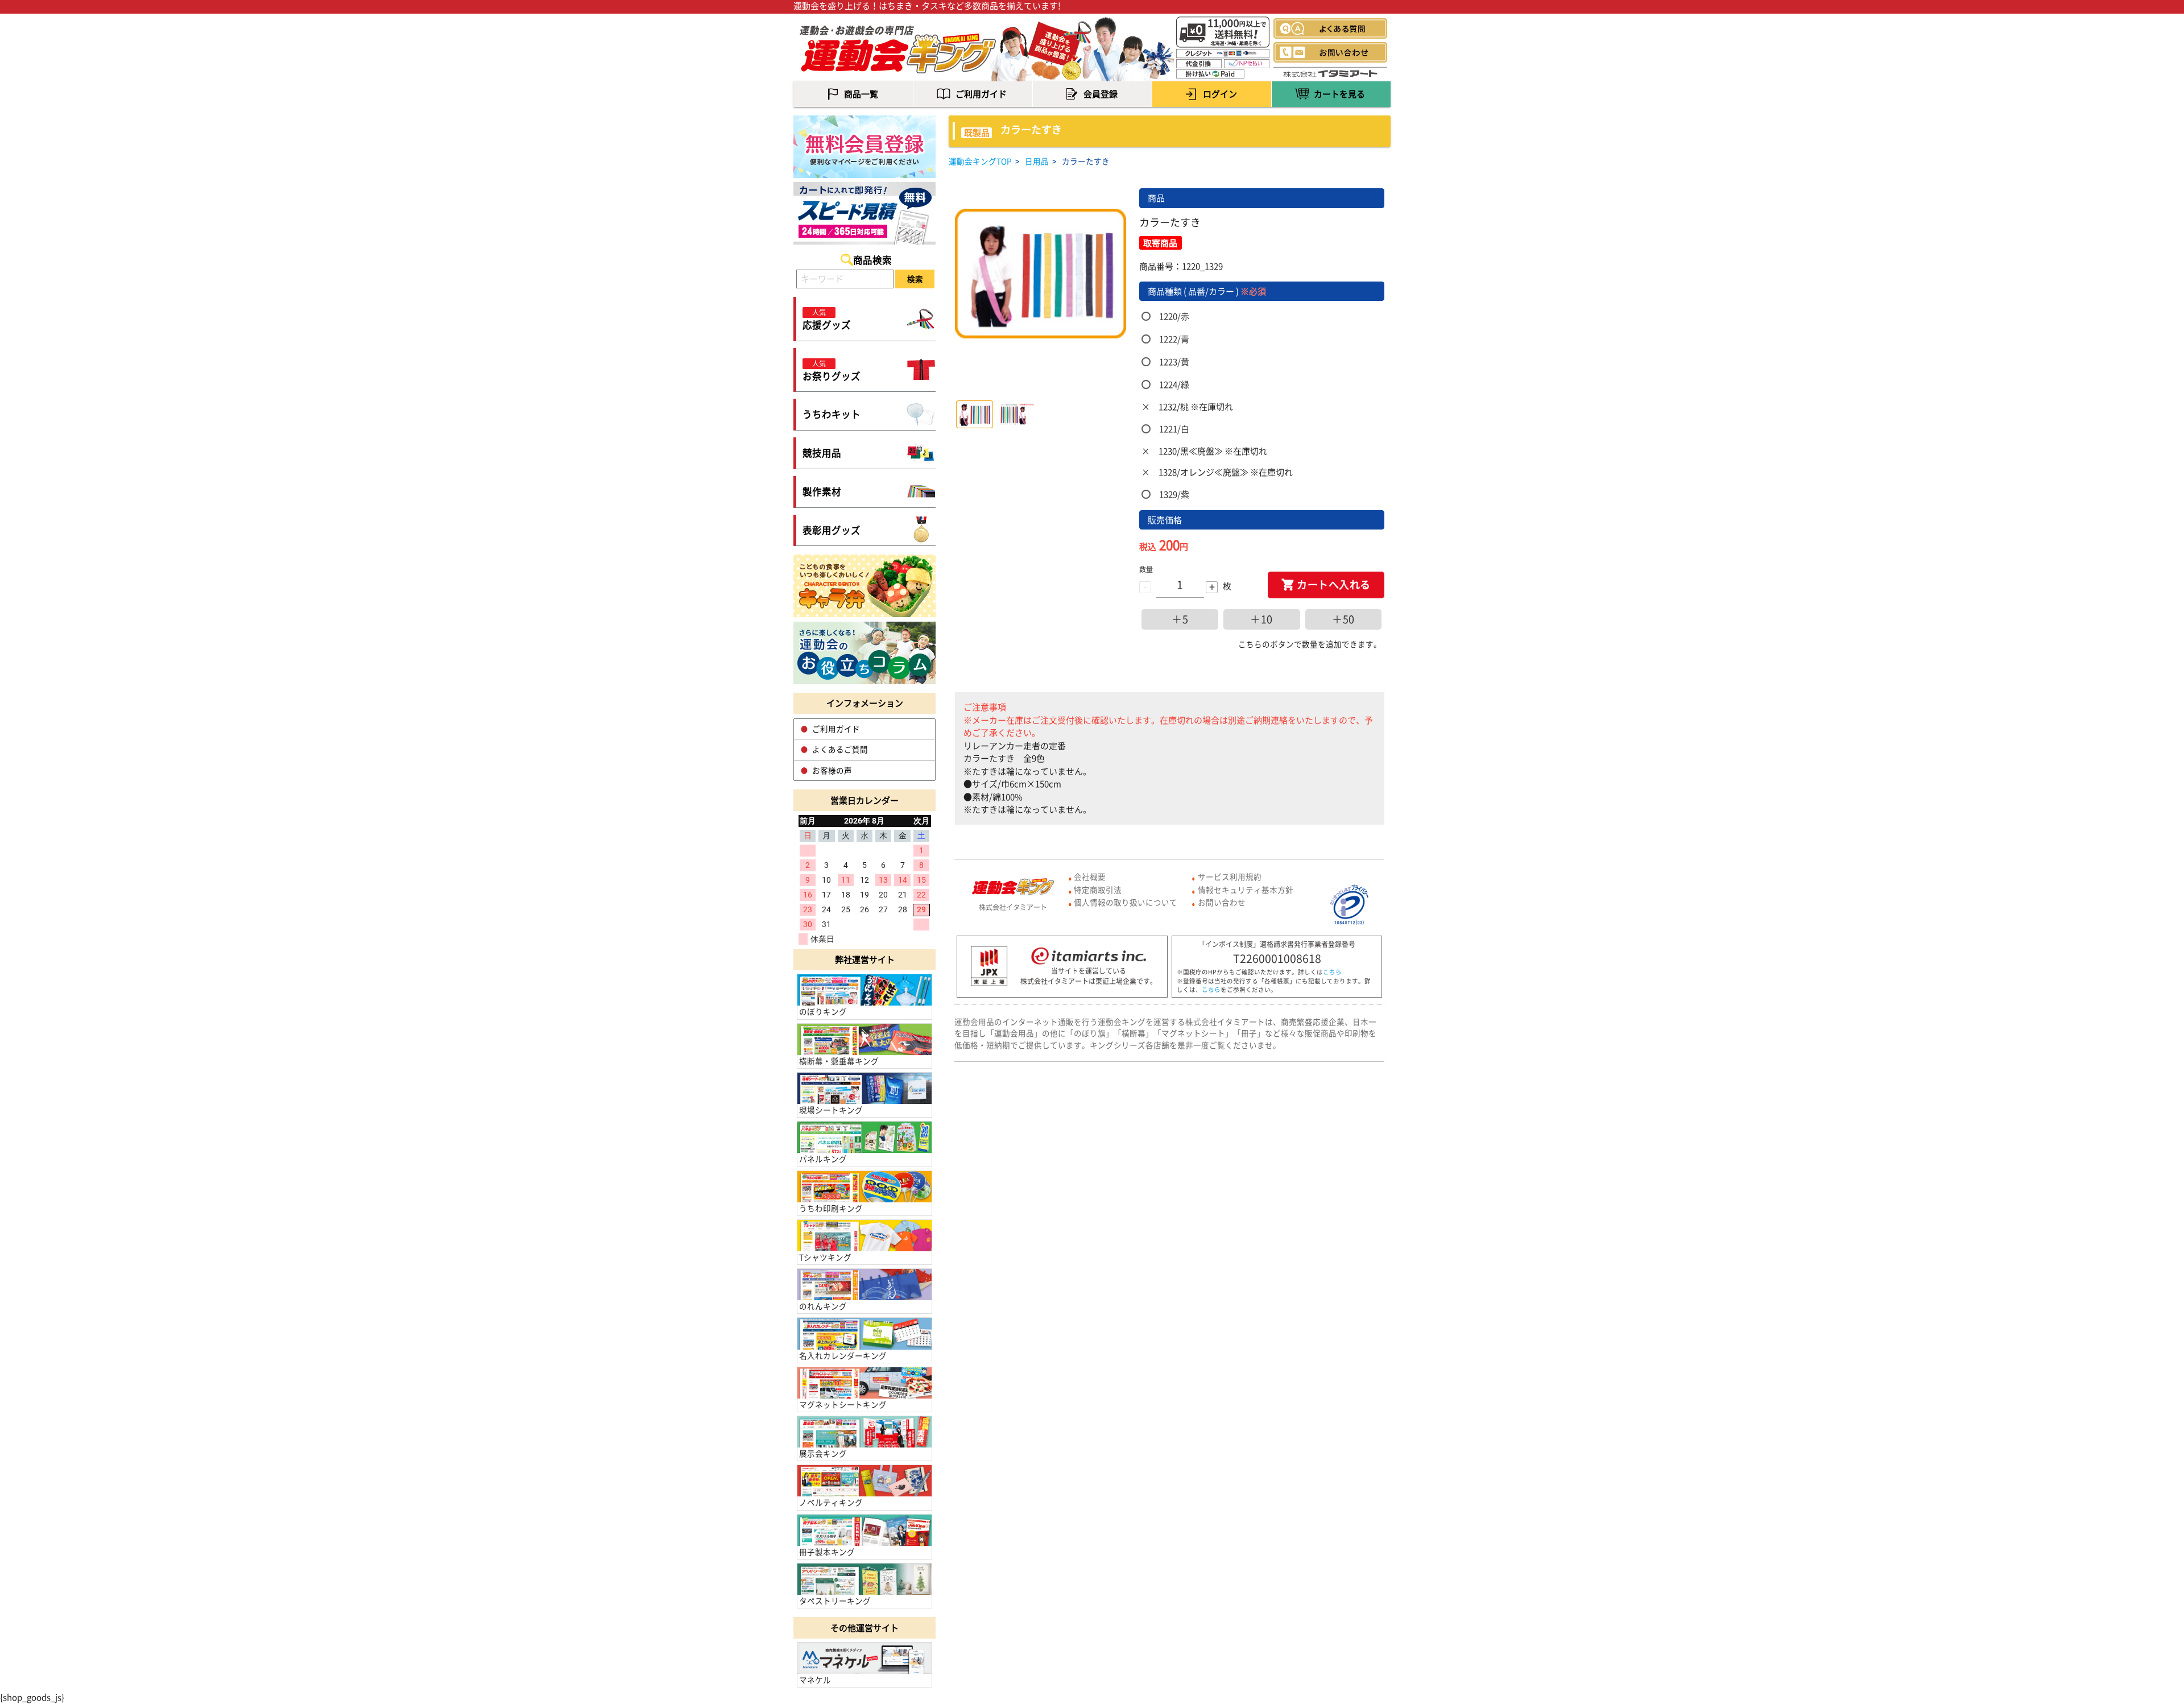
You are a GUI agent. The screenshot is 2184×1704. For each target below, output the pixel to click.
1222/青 (1174, 339)
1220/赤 (1174, 316)
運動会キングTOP (980, 161)
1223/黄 (1174, 362)
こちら (1332, 972)
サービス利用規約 (1230, 876)
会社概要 (1090, 876)
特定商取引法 (1098, 890)
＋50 (1343, 619)
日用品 (1037, 161)
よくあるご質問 (840, 749)
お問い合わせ (1222, 902)
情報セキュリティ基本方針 (1246, 890)
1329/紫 (1174, 494)
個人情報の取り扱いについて (1126, 902)
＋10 (1261, 619)
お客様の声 (832, 770)
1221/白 (1174, 429)
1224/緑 (1174, 384)
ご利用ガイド (836, 729)
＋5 (1180, 619)
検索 (915, 279)
